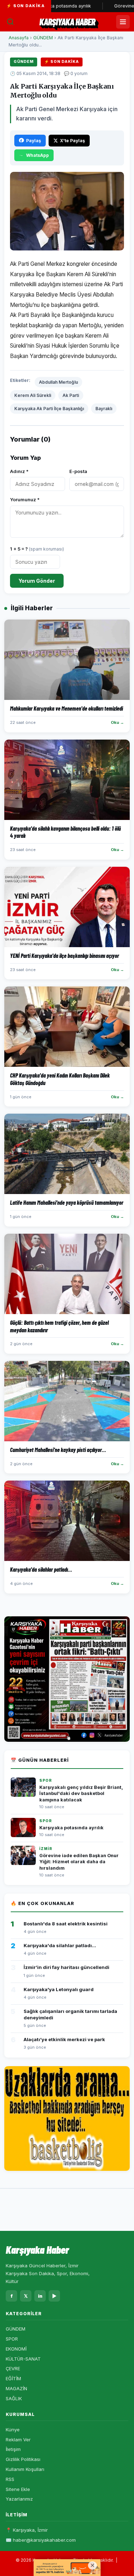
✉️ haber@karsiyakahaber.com (41, 2540)
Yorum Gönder (37, 581)
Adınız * (19, 471)
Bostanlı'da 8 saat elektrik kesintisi (66, 1924)
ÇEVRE (13, 2368)
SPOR (12, 2339)
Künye (13, 2430)
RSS (10, 2479)
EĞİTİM (13, 2378)
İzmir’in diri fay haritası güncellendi (66, 1967)
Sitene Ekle (18, 2489)
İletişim (13, 2449)
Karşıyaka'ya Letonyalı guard (59, 1989)
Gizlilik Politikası (23, 2459)
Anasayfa (19, 38)
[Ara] (10, 22)
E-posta (78, 471)
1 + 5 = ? (37, 549)
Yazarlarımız (19, 2499)
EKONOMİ (16, 2349)
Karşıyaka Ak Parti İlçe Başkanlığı (49, 409)
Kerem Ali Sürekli (33, 395)
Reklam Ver (18, 2440)
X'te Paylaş (73, 141)
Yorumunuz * (25, 499)
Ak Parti (71, 395)
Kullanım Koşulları (25, 2469)
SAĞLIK (14, 2398)
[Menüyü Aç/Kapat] (123, 22)
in (40, 2296)
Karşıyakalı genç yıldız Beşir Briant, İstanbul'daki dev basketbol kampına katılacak (81, 1794)
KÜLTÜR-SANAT (23, 2359)
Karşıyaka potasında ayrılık (71, 1828)
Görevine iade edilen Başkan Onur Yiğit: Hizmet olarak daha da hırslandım (79, 1862)
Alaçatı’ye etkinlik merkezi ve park (64, 2039)
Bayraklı (104, 409)
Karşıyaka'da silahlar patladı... (60, 1945)
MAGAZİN (16, 2388)
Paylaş (34, 141)
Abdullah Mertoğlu (58, 382)
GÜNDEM (43, 38)
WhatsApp (38, 155)
